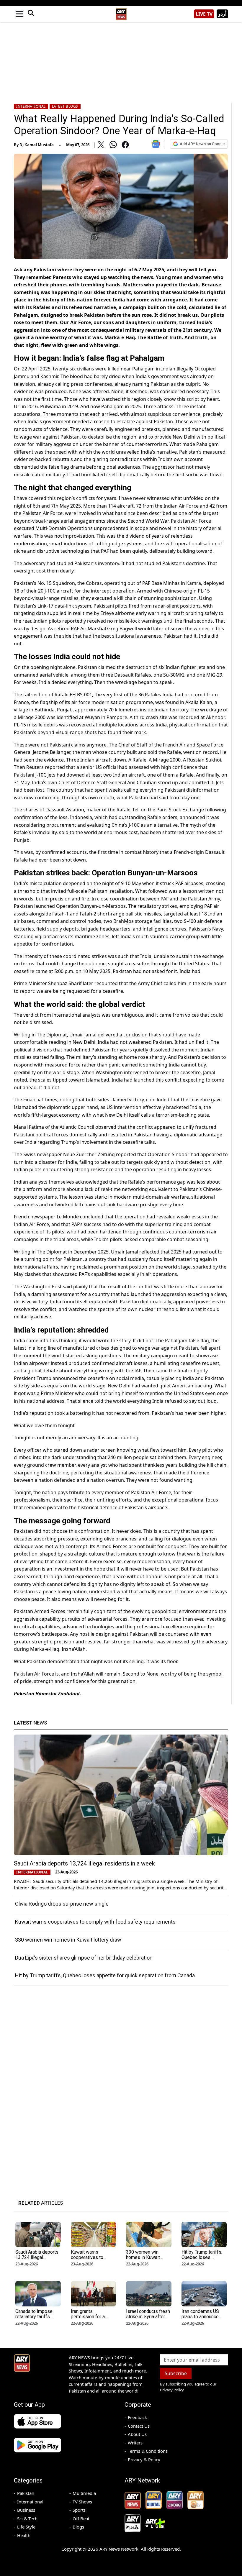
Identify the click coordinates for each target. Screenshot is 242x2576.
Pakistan (26, 2493)
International (31, 106)
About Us (137, 2434)
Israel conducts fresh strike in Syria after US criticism (148, 2317)
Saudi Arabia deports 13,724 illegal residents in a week (84, 1863)
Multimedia (84, 2493)
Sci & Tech (27, 2518)
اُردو (222, 14)
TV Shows (82, 2502)
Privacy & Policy (144, 2459)
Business (26, 2510)
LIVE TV (204, 14)
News (30, 1723)
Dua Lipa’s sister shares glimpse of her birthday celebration (84, 1958)
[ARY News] (121, 12)
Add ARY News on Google (202, 144)
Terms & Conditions (148, 2451)
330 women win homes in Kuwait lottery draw (68, 1940)
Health (24, 2535)
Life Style (26, 2527)
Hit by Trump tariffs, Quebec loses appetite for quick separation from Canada (105, 1975)
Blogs (78, 2527)
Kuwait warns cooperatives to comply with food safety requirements (95, 1922)
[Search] (31, 14)
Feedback (137, 2417)
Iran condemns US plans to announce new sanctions (200, 2317)
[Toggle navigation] (19, 14)
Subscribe (176, 2373)
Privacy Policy (172, 2390)
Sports (79, 2510)
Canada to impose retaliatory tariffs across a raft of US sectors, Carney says (37, 2319)
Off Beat (81, 2518)
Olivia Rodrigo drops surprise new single (62, 1904)
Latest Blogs (65, 106)
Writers (135, 2443)
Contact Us (139, 2426)
